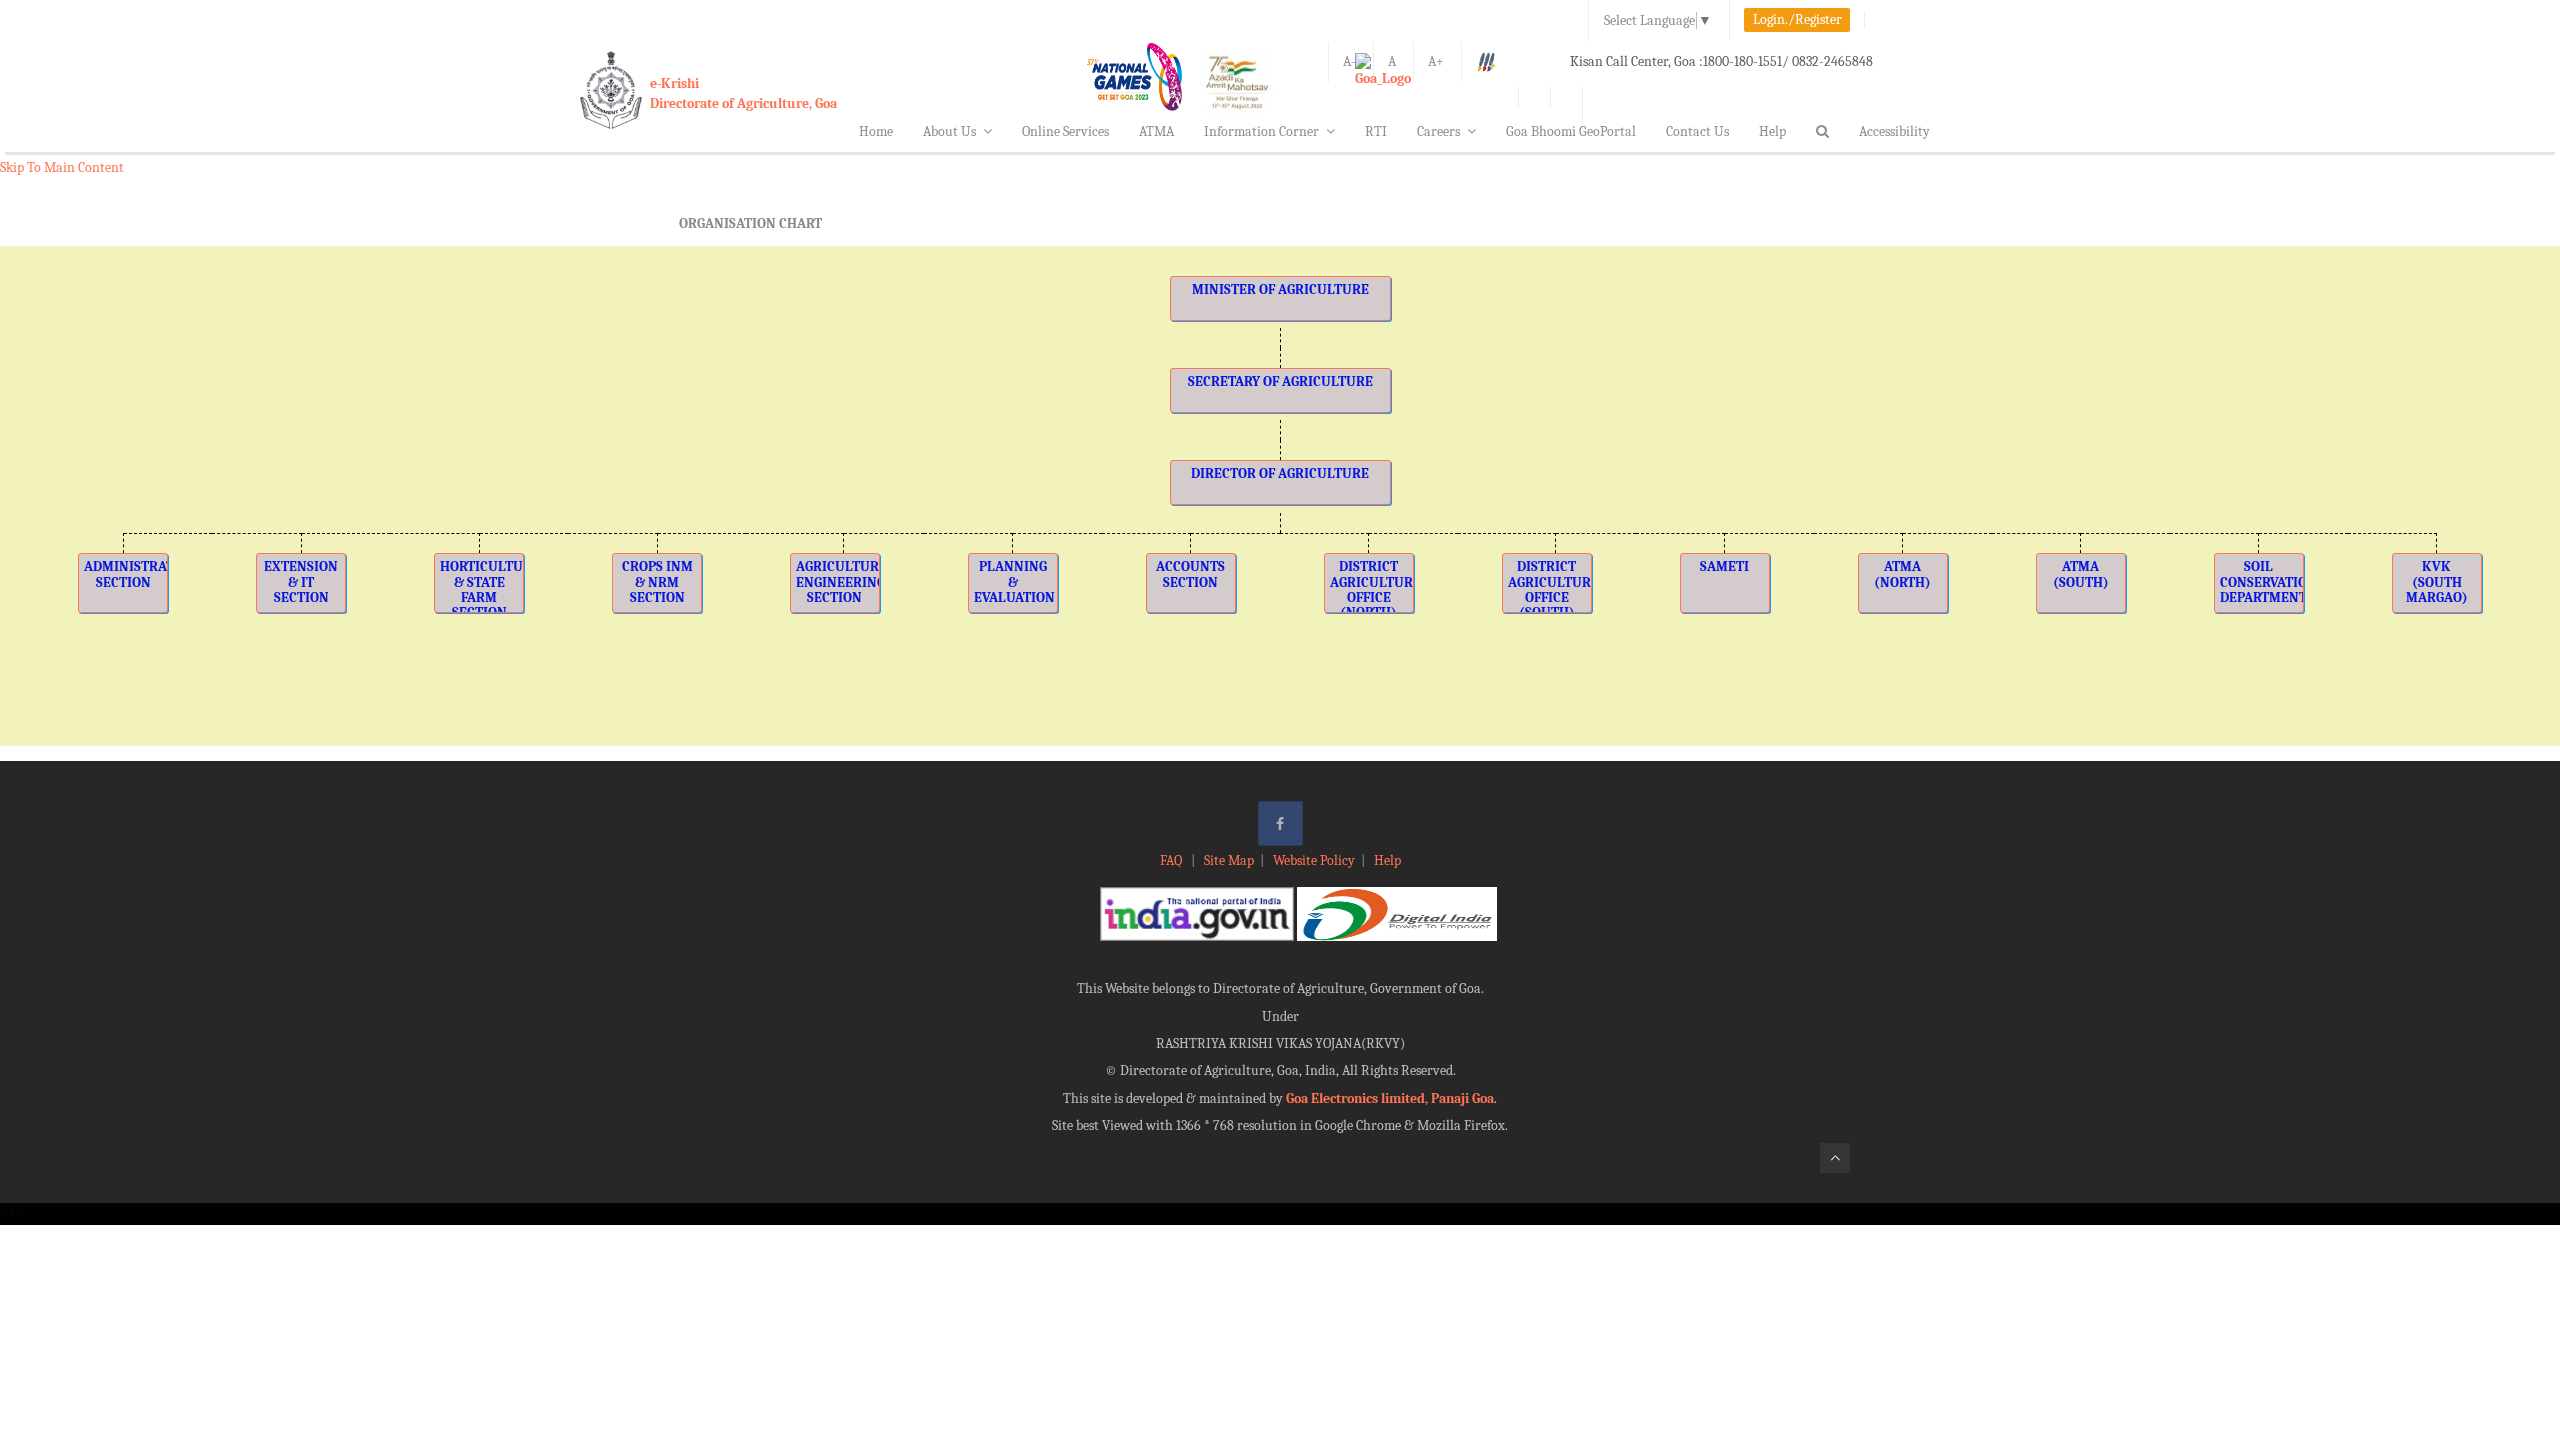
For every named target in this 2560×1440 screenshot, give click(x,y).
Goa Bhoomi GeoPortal (1571, 131)
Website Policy (1314, 860)
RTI (1376, 131)
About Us (949, 131)
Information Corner (1261, 131)
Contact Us (1697, 131)
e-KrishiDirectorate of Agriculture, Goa (743, 93)
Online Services (1065, 131)
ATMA (1156, 131)
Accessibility (1894, 131)
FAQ (1172, 860)
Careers (1438, 131)
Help (1772, 131)
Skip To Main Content (62, 167)
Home (876, 131)
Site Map (1229, 860)
